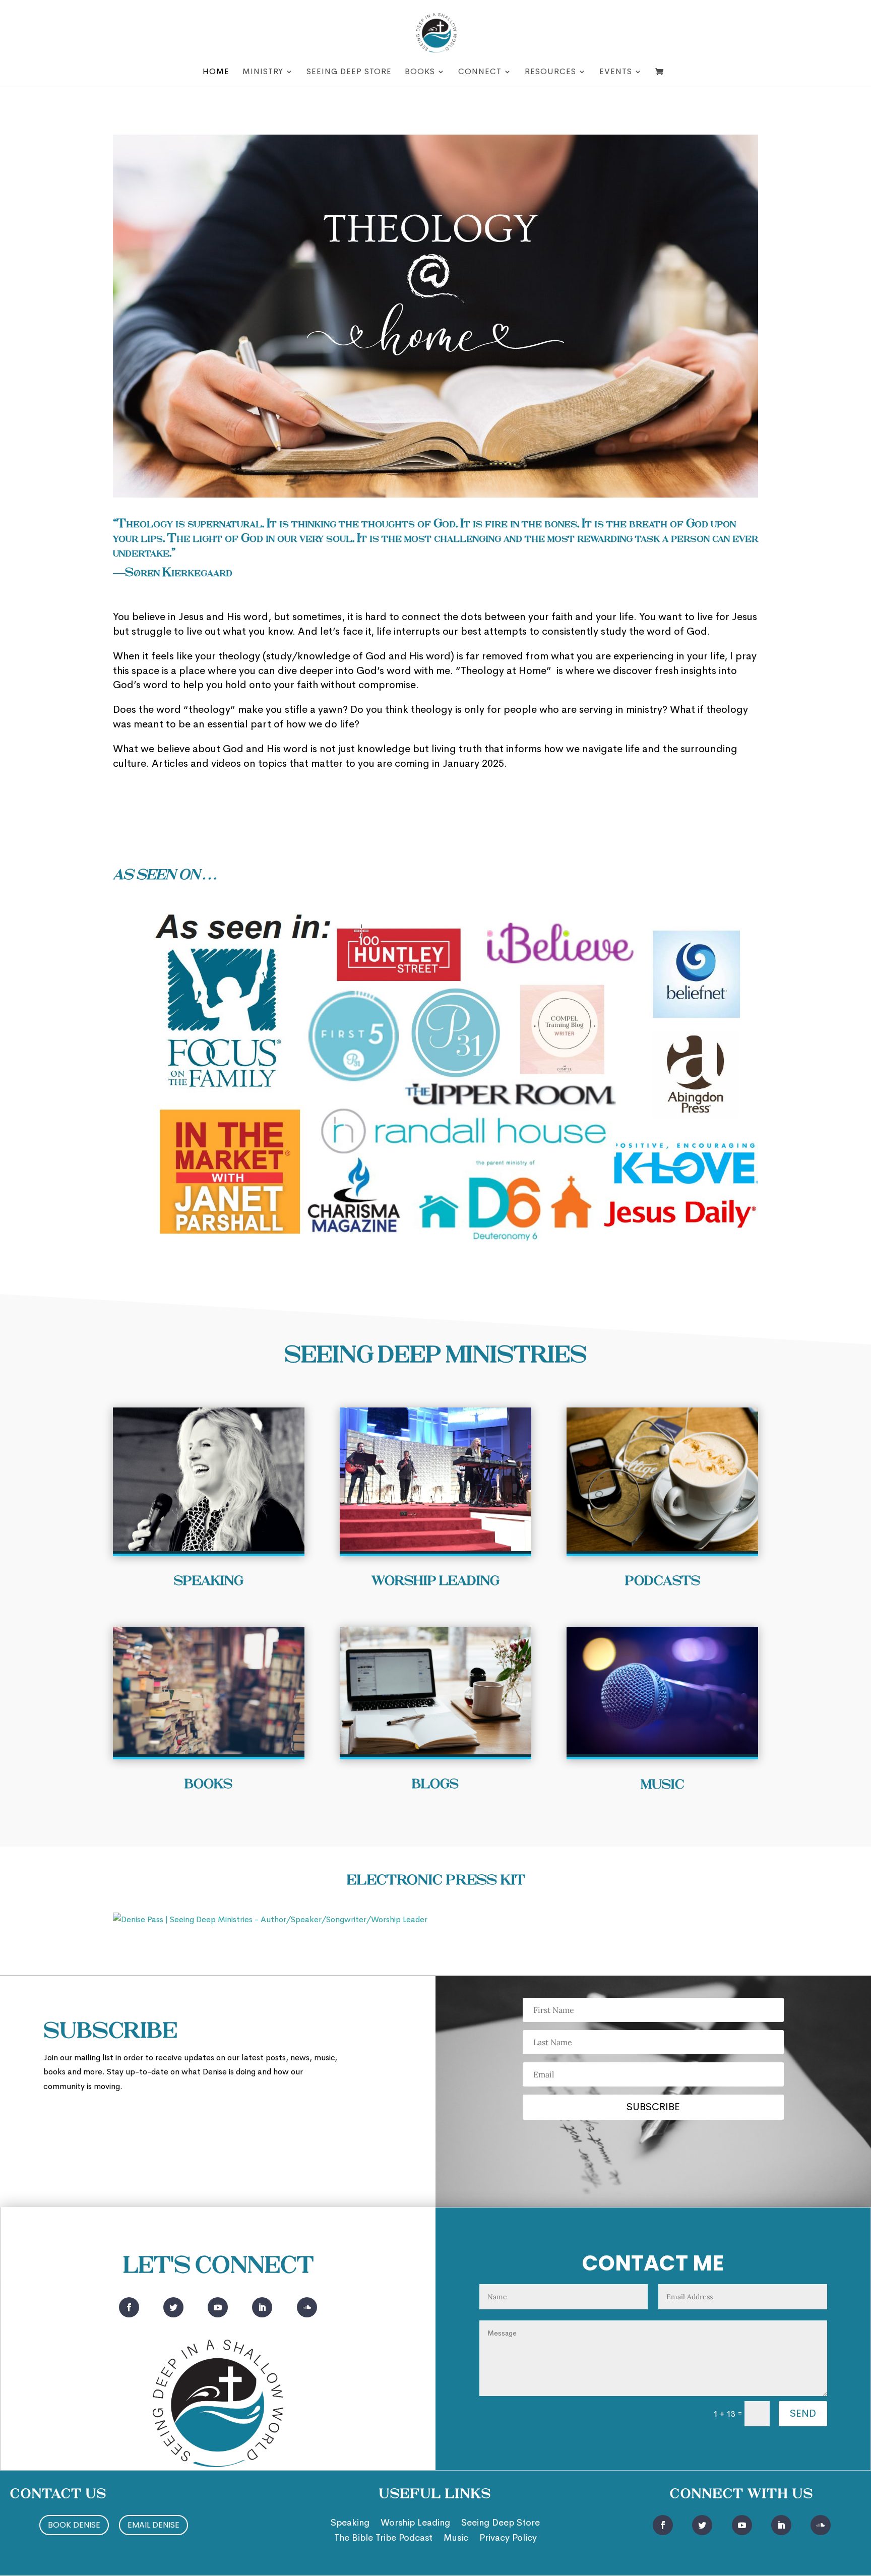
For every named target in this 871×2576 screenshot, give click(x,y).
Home (216, 72)
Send (803, 2413)
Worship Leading (415, 2524)
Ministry (263, 72)
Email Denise (153, 2525)
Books (420, 72)
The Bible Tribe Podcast (383, 2539)
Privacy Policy (508, 2539)
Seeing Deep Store (349, 72)
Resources (550, 72)
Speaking (350, 2524)
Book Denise (74, 2525)
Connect (480, 72)
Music (456, 2539)
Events (616, 72)
